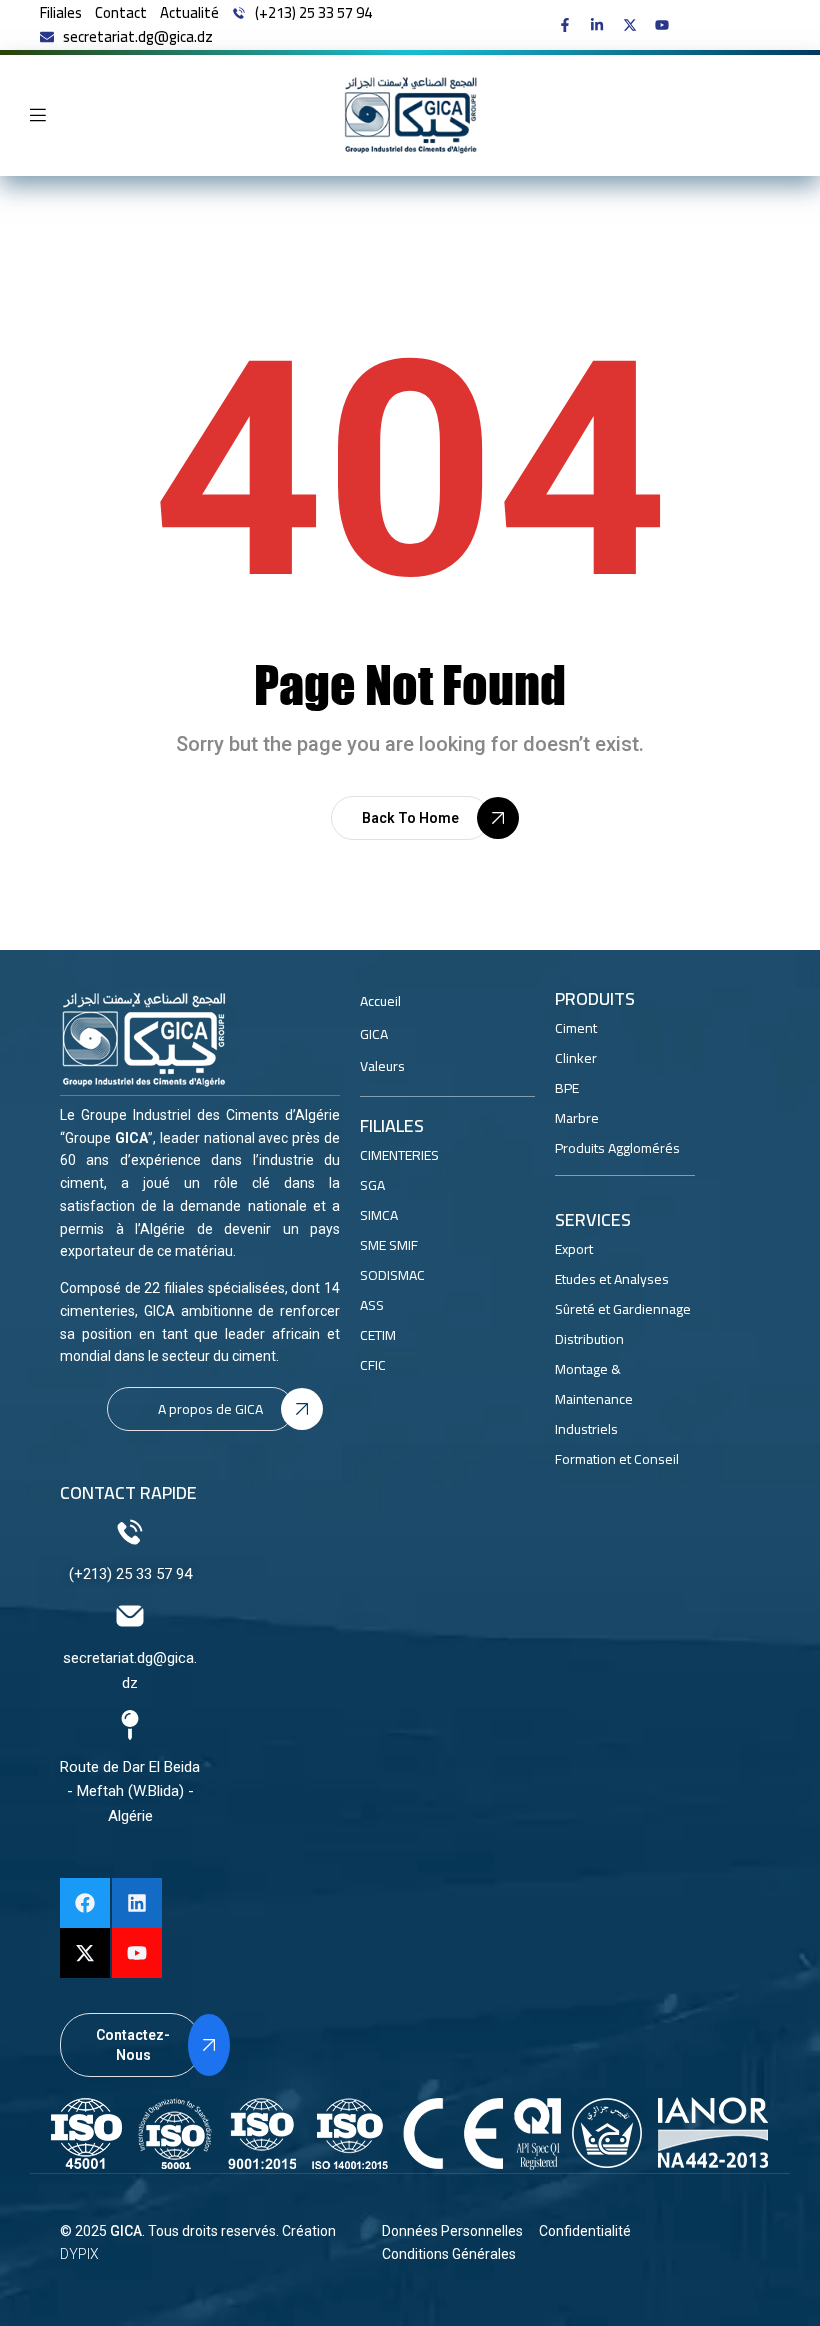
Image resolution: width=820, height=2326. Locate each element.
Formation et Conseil (617, 1459)
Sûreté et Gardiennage (623, 1309)
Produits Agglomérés (617, 1148)
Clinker (576, 1058)
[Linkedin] (137, 1903)
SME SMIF (389, 1245)
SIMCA (379, 1215)
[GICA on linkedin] (601, 25)
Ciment (576, 1028)
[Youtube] (137, 1953)
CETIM (378, 1335)
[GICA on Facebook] (569, 25)
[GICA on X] (634, 25)
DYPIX (79, 2254)
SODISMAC (392, 1275)
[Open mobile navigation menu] (38, 115)
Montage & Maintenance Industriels (594, 1399)
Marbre (577, 1118)
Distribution (589, 1339)
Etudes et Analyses (612, 1279)
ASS (372, 1305)
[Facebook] (85, 1903)
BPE (567, 1088)
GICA (126, 2231)
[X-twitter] (85, 1953)
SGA (372, 1185)
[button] (410, 818)
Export (574, 1249)
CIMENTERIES (399, 1155)
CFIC (373, 1365)
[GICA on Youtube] (666, 25)
